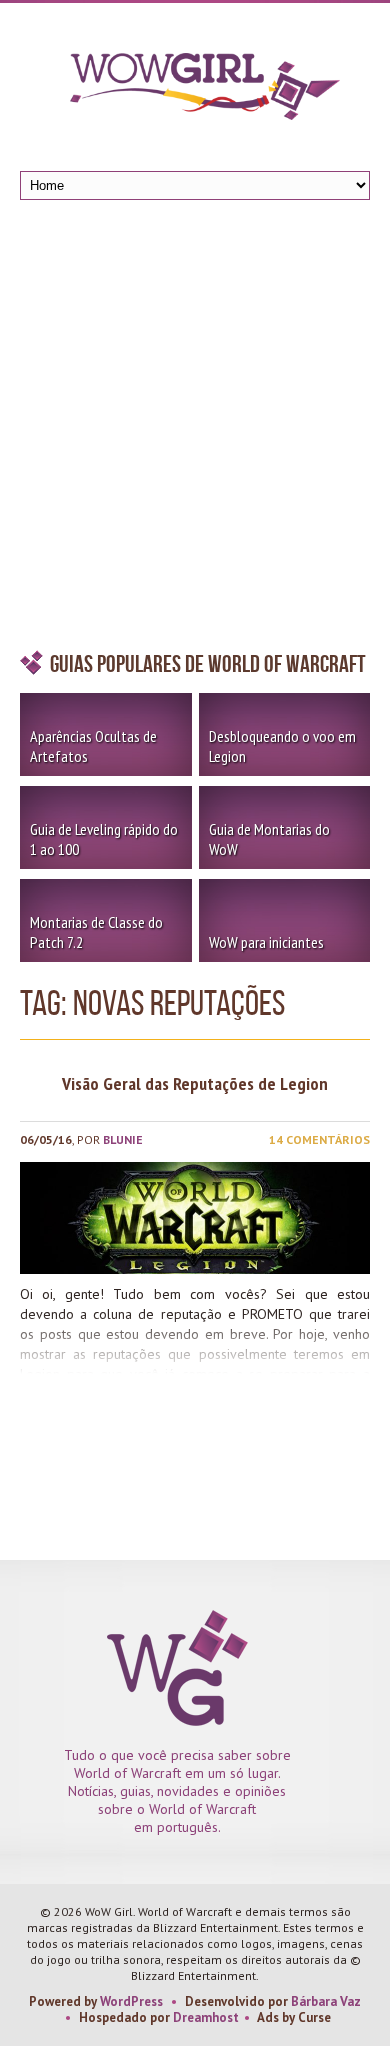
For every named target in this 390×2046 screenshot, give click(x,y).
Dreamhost (206, 2017)
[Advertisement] (195, 430)
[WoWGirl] (195, 93)
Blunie (123, 1139)
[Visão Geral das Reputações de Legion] (195, 1218)
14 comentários (319, 1139)
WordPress (131, 2001)
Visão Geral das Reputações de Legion (195, 1083)
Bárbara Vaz (326, 2001)
